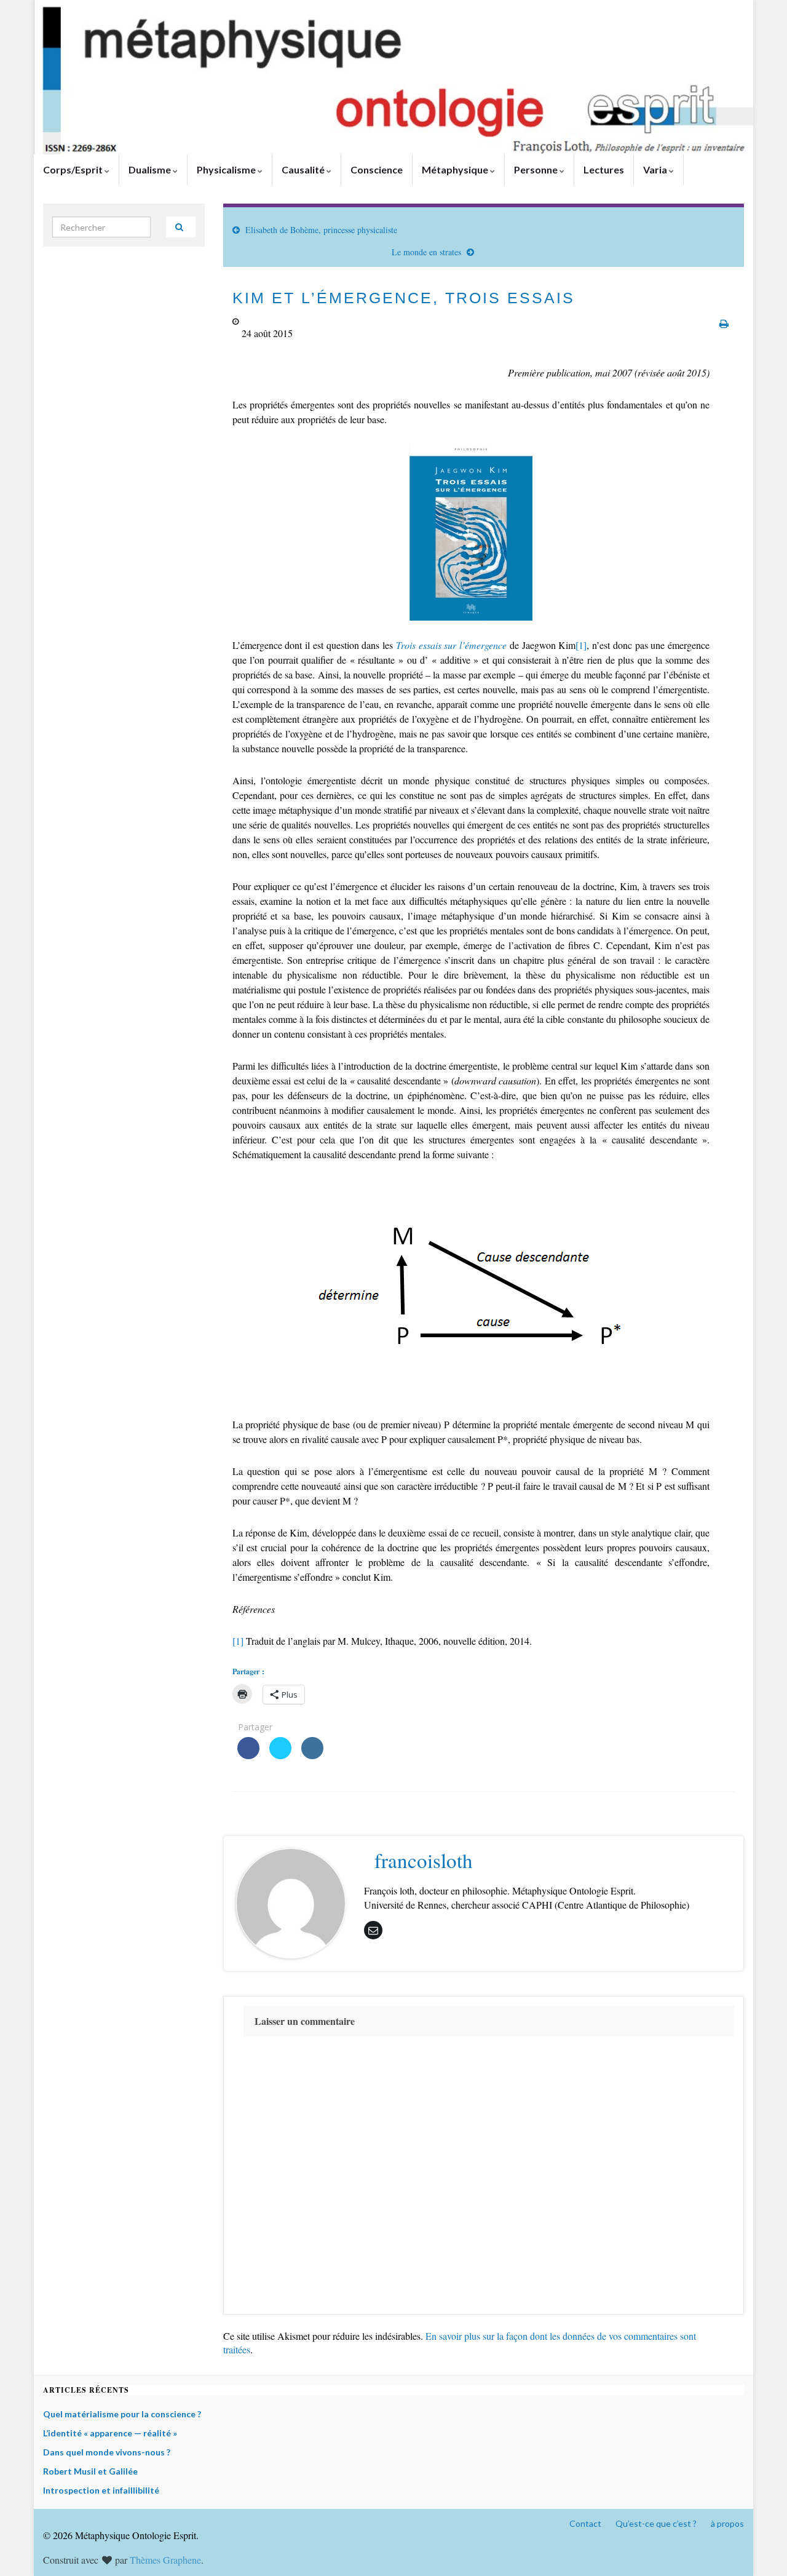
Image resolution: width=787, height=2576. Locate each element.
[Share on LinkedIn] (312, 1755)
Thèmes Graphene (165, 2560)
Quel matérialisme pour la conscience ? (122, 2414)
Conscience (377, 169)
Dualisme (151, 169)
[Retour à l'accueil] (393, 77)
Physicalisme (227, 169)
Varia (656, 169)
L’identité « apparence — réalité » (110, 2433)
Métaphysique (456, 169)
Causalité (304, 169)
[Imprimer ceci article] (724, 323)
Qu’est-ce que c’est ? (656, 2523)
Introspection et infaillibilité (101, 2490)
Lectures (604, 169)
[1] (581, 645)
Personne (537, 169)
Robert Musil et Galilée (90, 2471)
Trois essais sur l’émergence (451, 645)
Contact (585, 2523)
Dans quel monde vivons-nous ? (107, 2452)
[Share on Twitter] (280, 1755)
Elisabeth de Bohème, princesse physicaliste (321, 230)
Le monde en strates (426, 252)
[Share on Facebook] (248, 1755)
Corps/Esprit (74, 169)
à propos (727, 2523)
